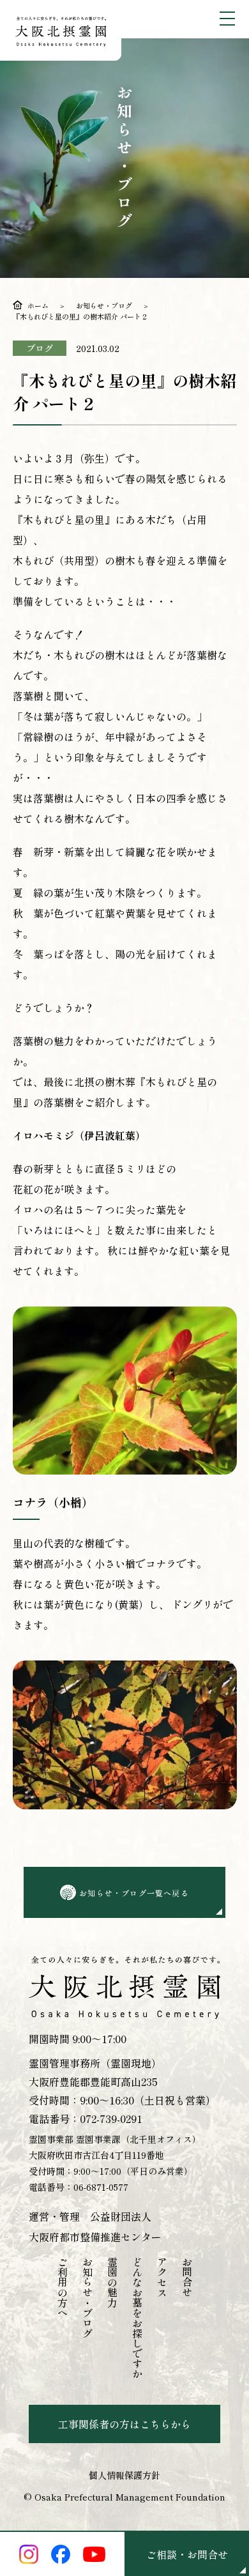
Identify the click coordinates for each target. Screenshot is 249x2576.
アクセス (162, 2277)
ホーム (38, 305)
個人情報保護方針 (124, 2475)
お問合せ (187, 2277)
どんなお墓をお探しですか (137, 2318)
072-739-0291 (111, 2119)
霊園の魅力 (112, 2282)
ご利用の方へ (63, 2287)
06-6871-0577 (101, 2187)
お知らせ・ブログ (104, 305)
